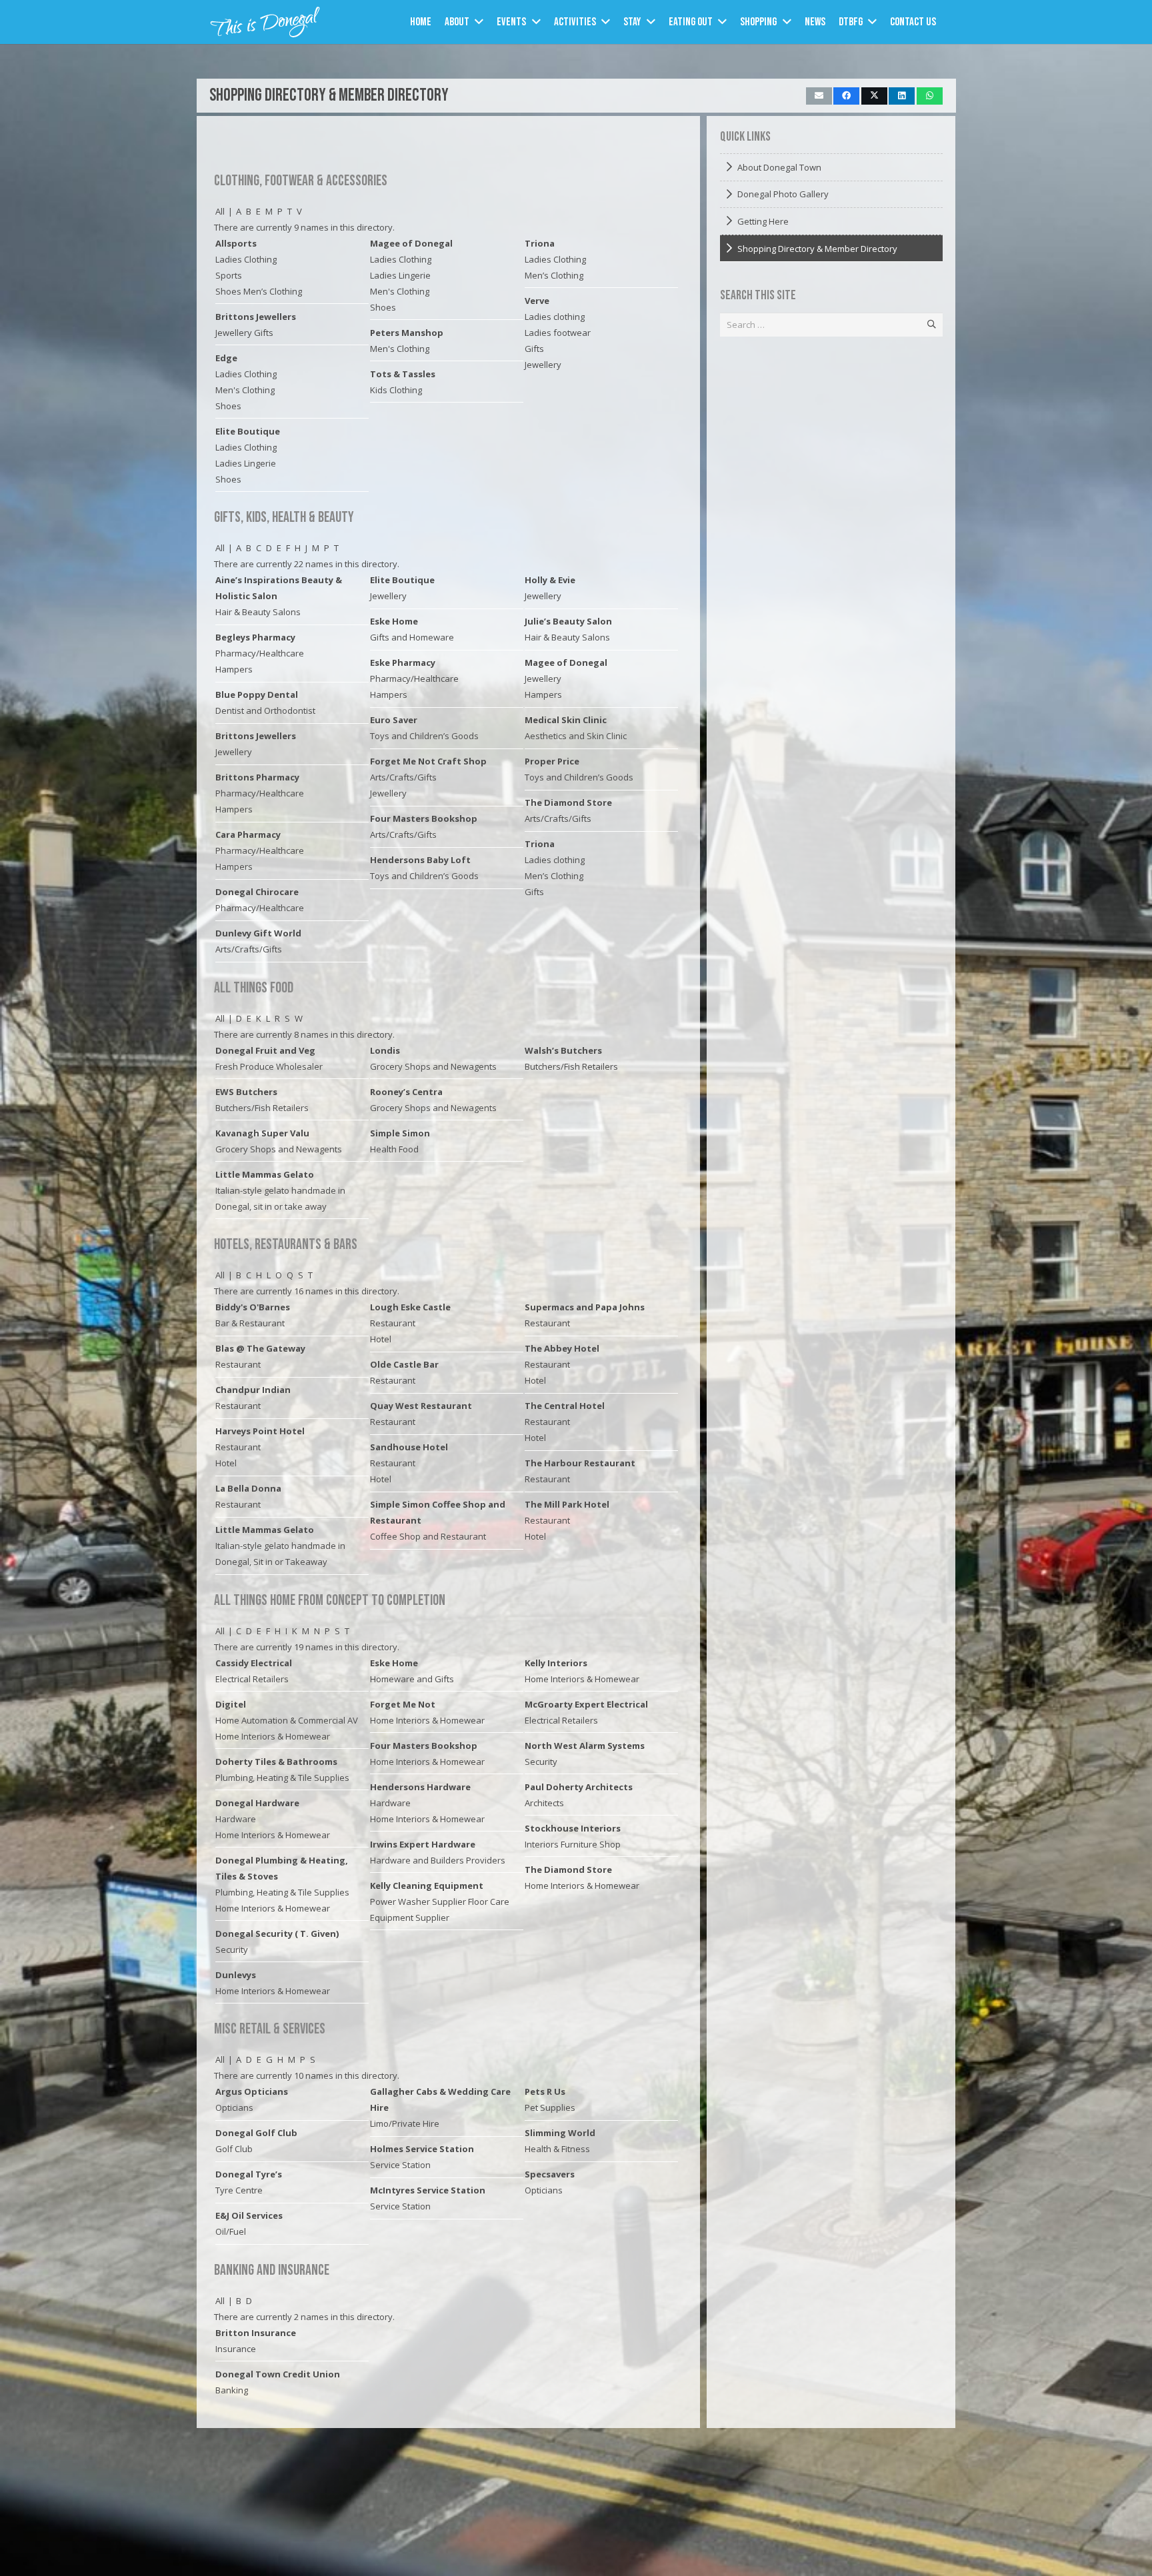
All (220, 211)
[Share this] (846, 96)
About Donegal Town (779, 167)
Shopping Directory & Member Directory (329, 96)
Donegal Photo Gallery (783, 194)
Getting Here (763, 221)
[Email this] (819, 96)
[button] (479, 22)
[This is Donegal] (266, 22)
